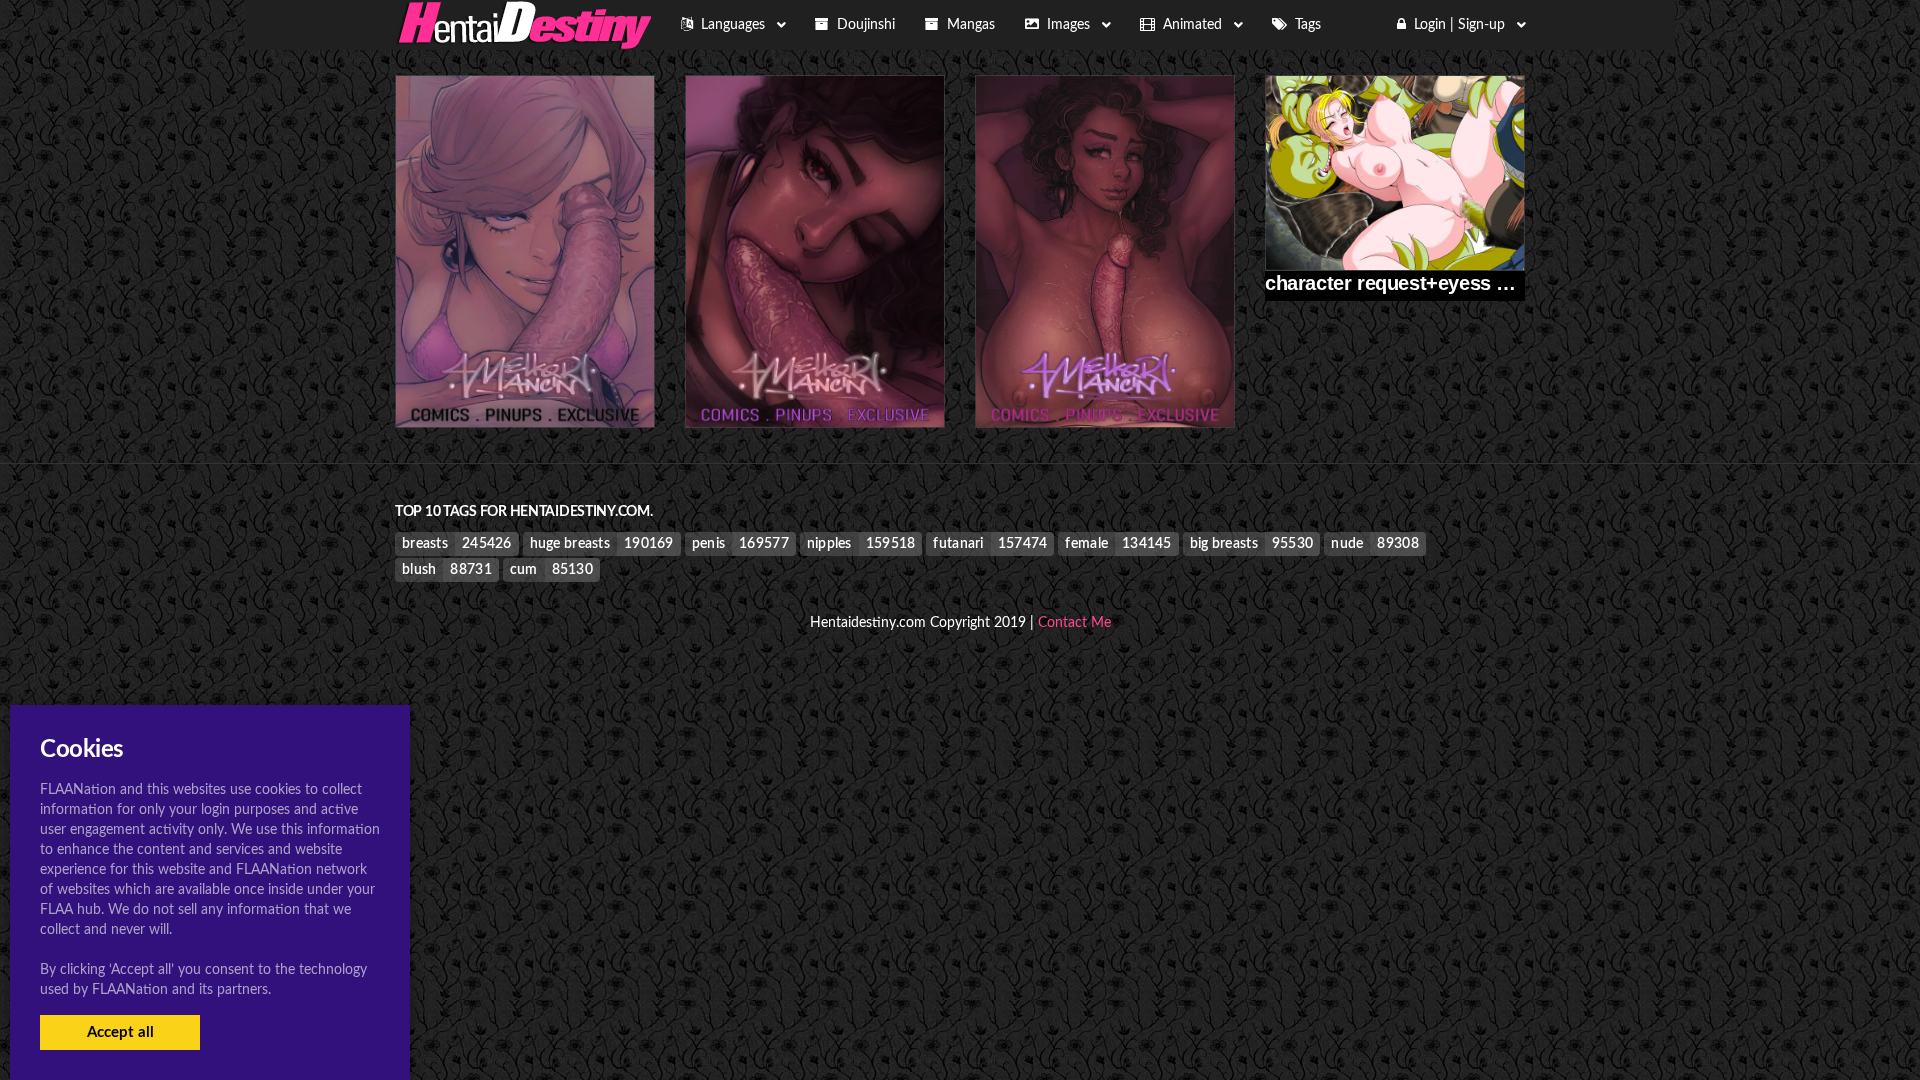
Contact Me (1074, 623)
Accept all (120, 1032)
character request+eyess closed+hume (1442, 283)
